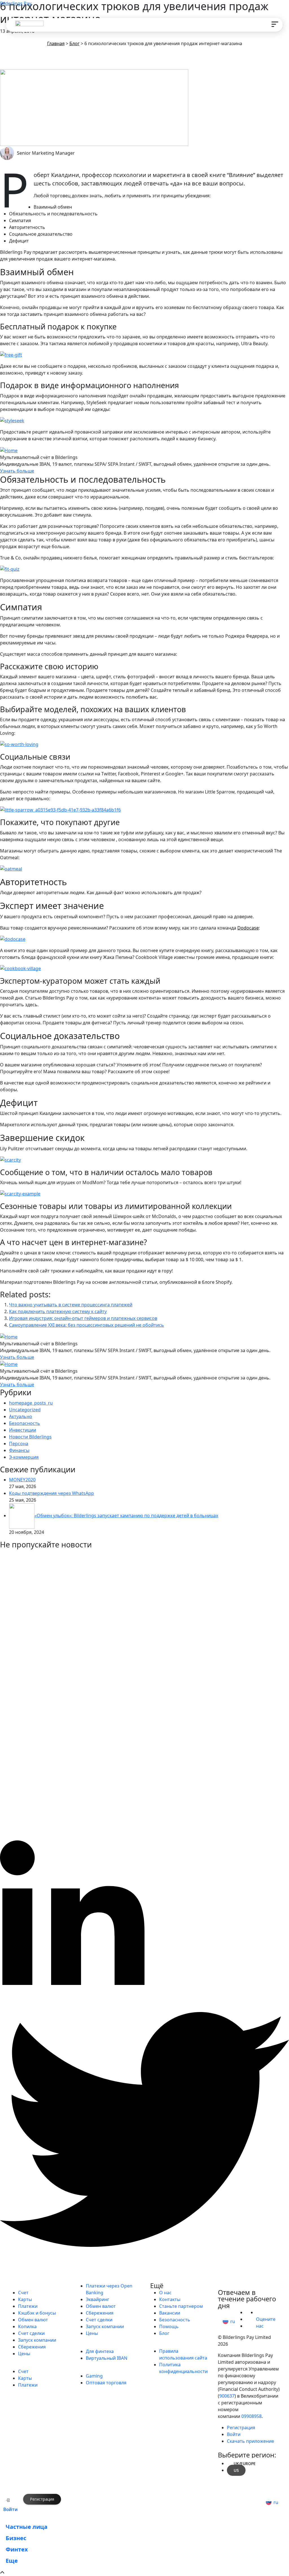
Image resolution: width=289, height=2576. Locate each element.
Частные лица (36, 2286)
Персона (19, 1444)
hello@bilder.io (240, 2286)
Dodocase (248, 928)
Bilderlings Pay (16, 3)
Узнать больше (17, 471)
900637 (227, 2396)
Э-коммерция (24, 1457)
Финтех (93, 2344)
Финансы (19, 1450)
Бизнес (24, 2365)
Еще (12, 2561)
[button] (227, 2321)
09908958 (251, 2416)
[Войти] (8, 2500)
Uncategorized (25, 1410)
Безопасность (25, 1423)
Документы (172, 2344)
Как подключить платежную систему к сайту (58, 1311)
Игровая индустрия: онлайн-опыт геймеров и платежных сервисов (83, 1318)
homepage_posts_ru (31, 1403)
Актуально (21, 1416)
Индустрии (98, 2369)
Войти (10, 2509)
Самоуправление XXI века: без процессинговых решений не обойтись (87, 1325)
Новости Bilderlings (30, 1437)
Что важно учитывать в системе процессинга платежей (71, 1305)
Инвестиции (23, 1430)
